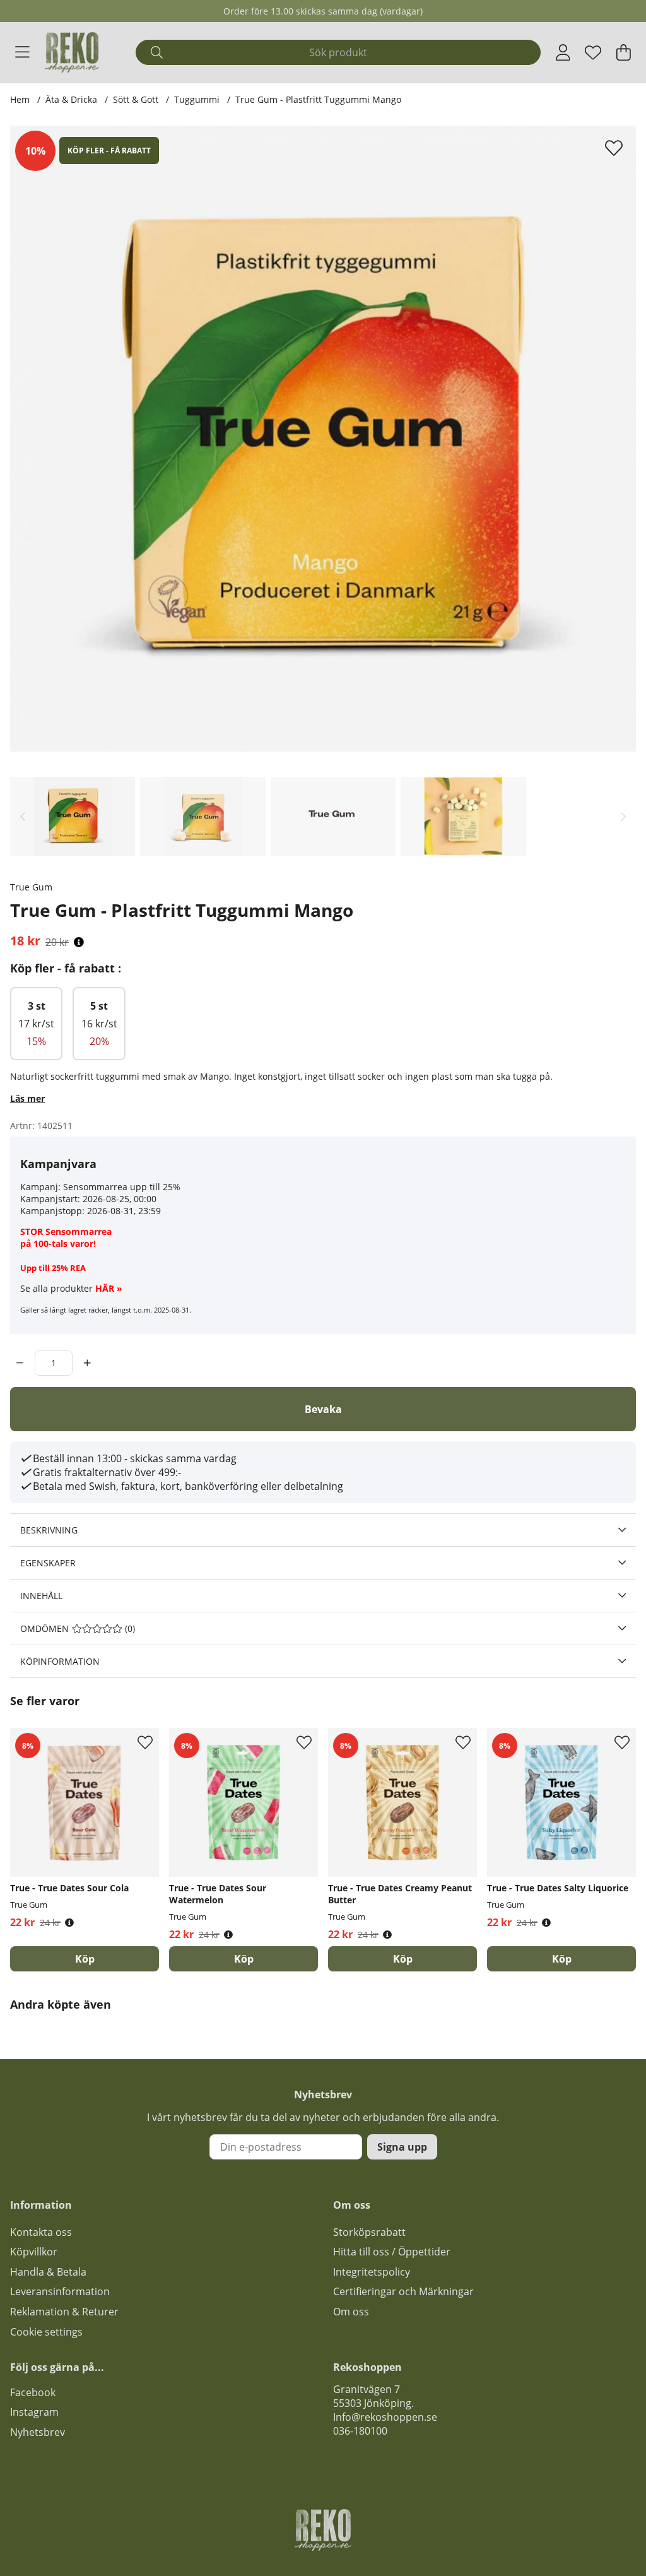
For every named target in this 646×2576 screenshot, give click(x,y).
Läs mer (27, 1098)
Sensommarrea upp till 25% (122, 1187)
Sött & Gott (136, 99)
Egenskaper (48, 1563)
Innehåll (41, 1596)
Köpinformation (60, 1661)
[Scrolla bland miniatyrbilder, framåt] (623, 816)
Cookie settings (46, 2332)
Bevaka (323, 1409)
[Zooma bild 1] (323, 439)
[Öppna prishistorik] (79, 942)
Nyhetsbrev (38, 2432)
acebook (35, 2392)
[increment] (87, 1363)
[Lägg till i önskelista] (615, 148)
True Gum (31, 887)
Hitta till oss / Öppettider (392, 2252)
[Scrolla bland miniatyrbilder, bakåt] (23, 816)
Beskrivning (49, 1530)
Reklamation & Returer (64, 2312)
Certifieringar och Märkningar (403, 2291)
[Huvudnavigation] (22, 52)
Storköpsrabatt (369, 2232)
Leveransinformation (60, 2291)
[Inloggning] (563, 52)
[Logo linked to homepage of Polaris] (72, 52)
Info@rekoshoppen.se (385, 2417)
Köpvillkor (34, 2252)
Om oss (351, 2312)
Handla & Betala (48, 2272)
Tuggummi (198, 99)
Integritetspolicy (372, 2272)
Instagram (34, 2412)
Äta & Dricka (71, 99)
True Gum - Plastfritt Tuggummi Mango (318, 99)
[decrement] (20, 1363)
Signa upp (402, 2147)
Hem (20, 99)
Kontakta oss (41, 2232)
